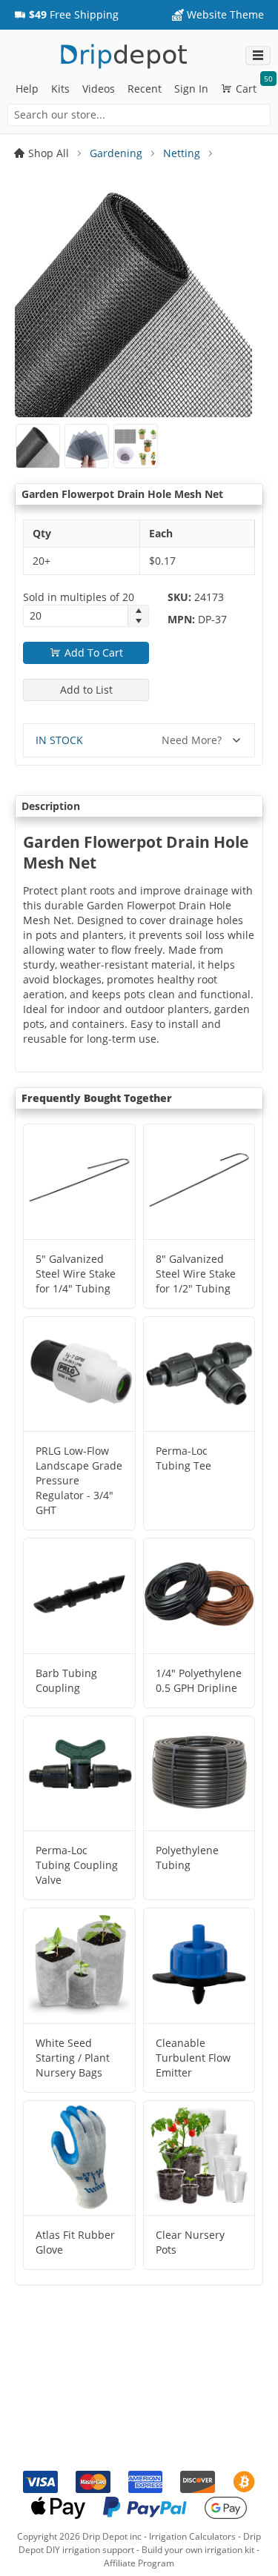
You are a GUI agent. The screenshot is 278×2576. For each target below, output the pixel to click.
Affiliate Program (139, 2563)
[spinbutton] (76, 616)
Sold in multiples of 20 (79, 597)
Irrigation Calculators (192, 2536)
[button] (66, 15)
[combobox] (139, 115)
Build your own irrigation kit (198, 2550)
